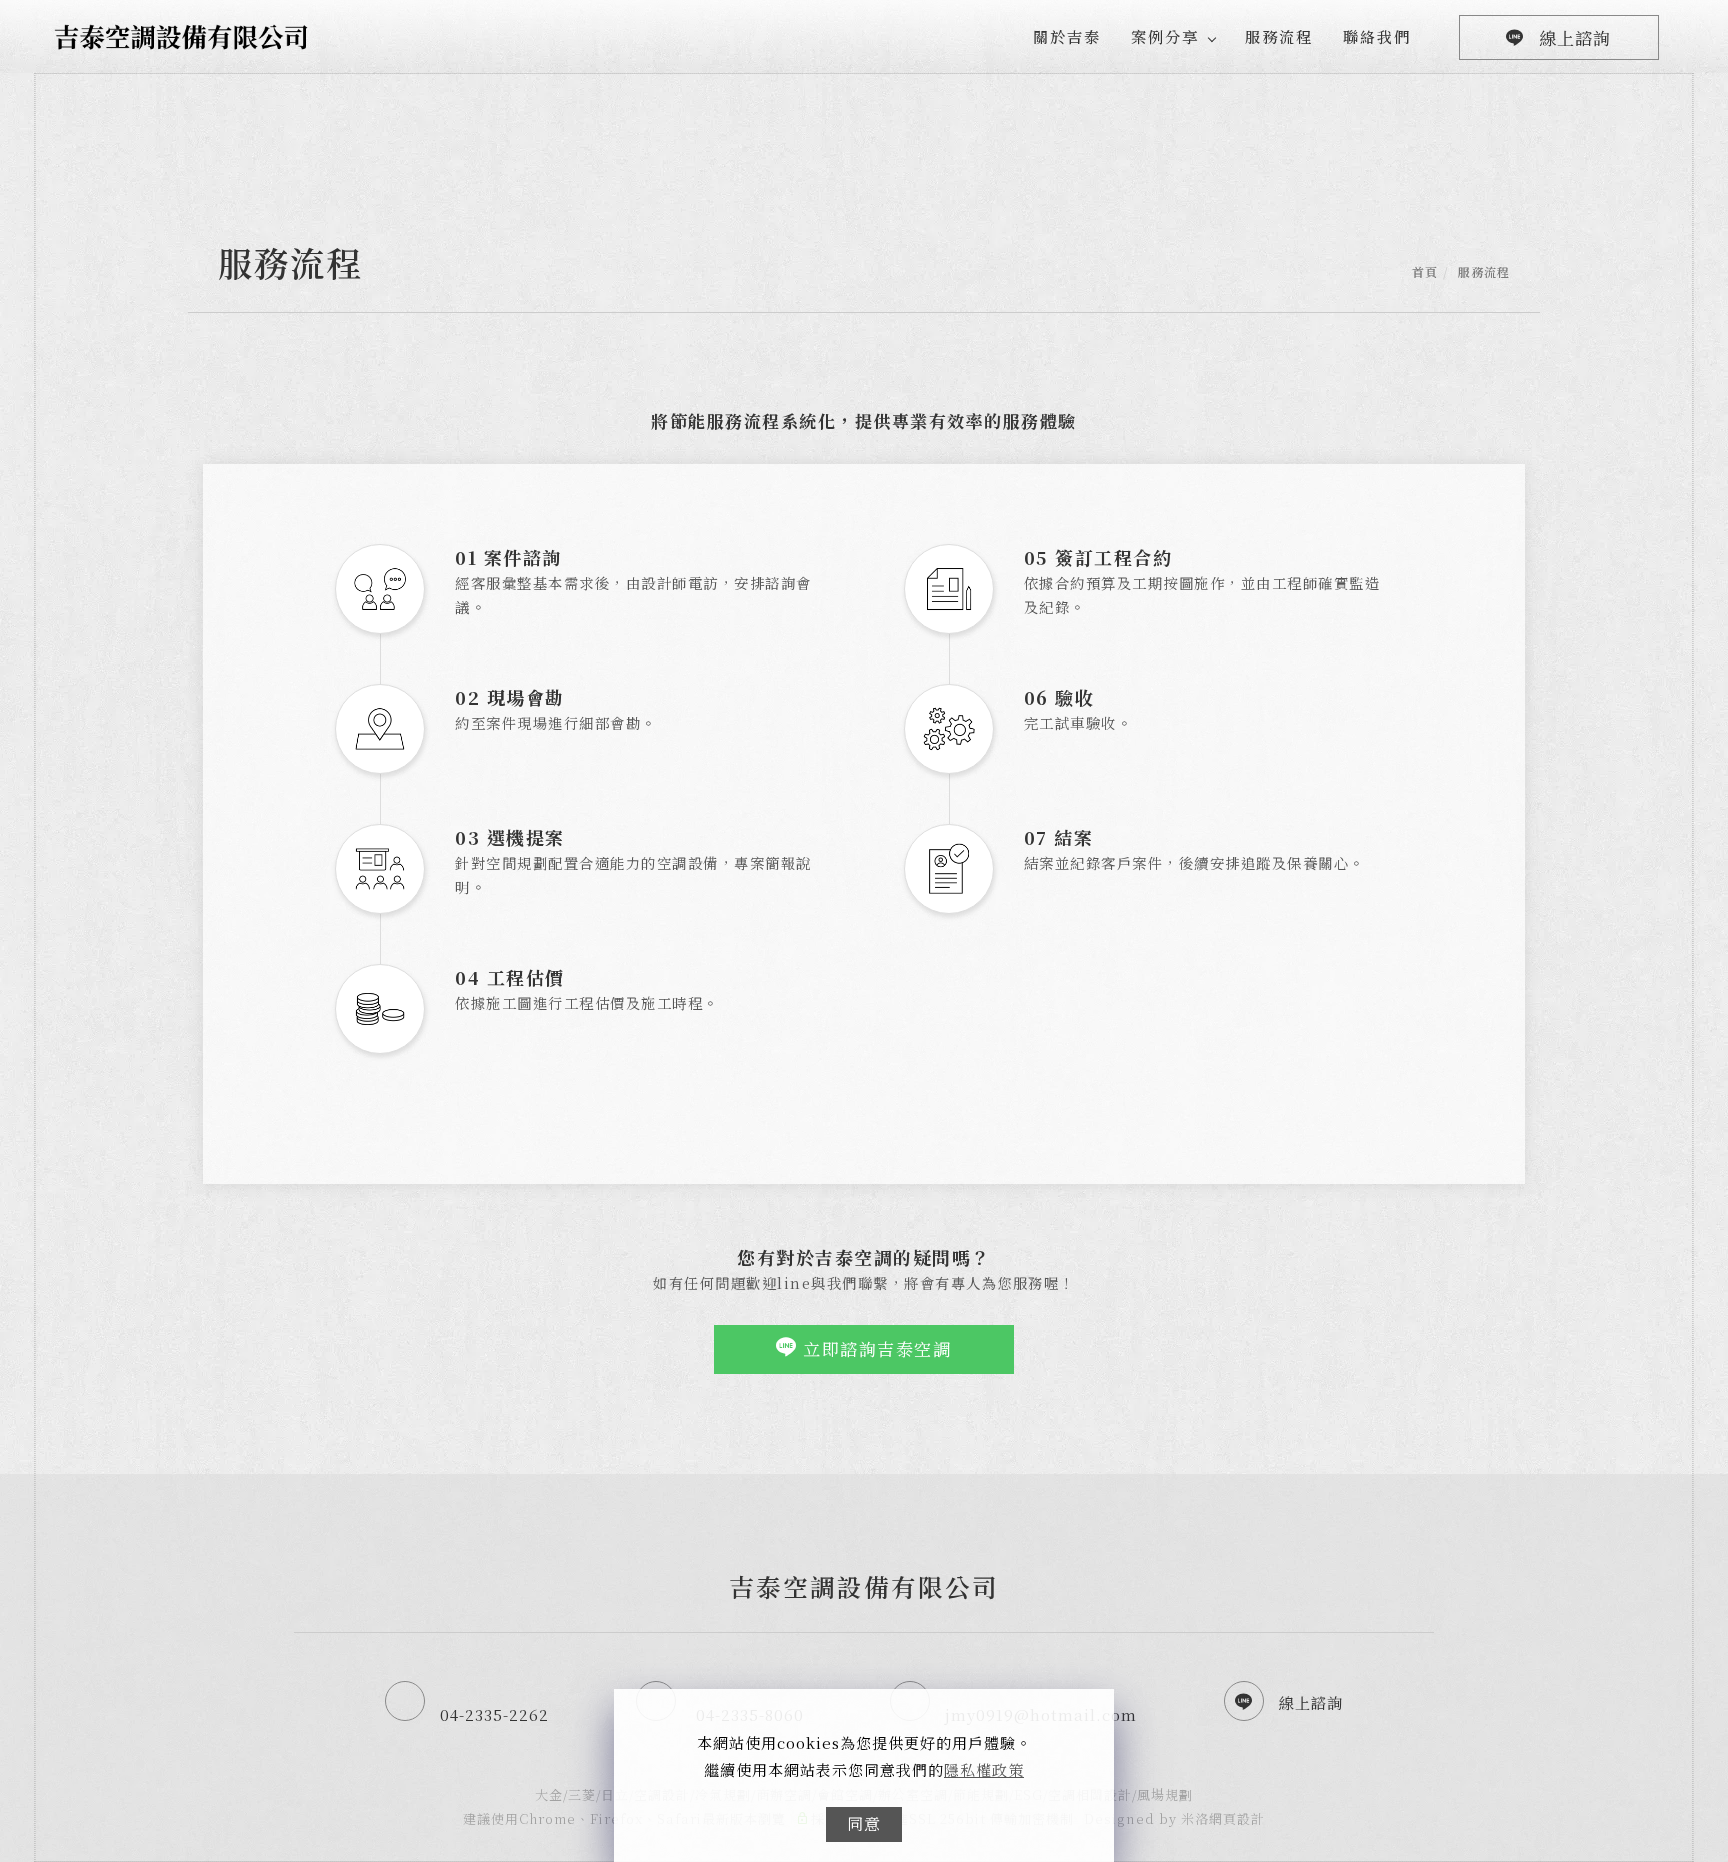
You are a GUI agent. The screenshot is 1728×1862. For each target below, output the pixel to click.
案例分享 (1165, 36)
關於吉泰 (1067, 36)
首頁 (1425, 271)
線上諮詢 (1575, 37)
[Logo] (182, 33)
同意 (864, 1823)
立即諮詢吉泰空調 (875, 1348)
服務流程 (1279, 36)
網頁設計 (1237, 1818)
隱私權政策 (984, 1769)
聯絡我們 (1377, 36)
